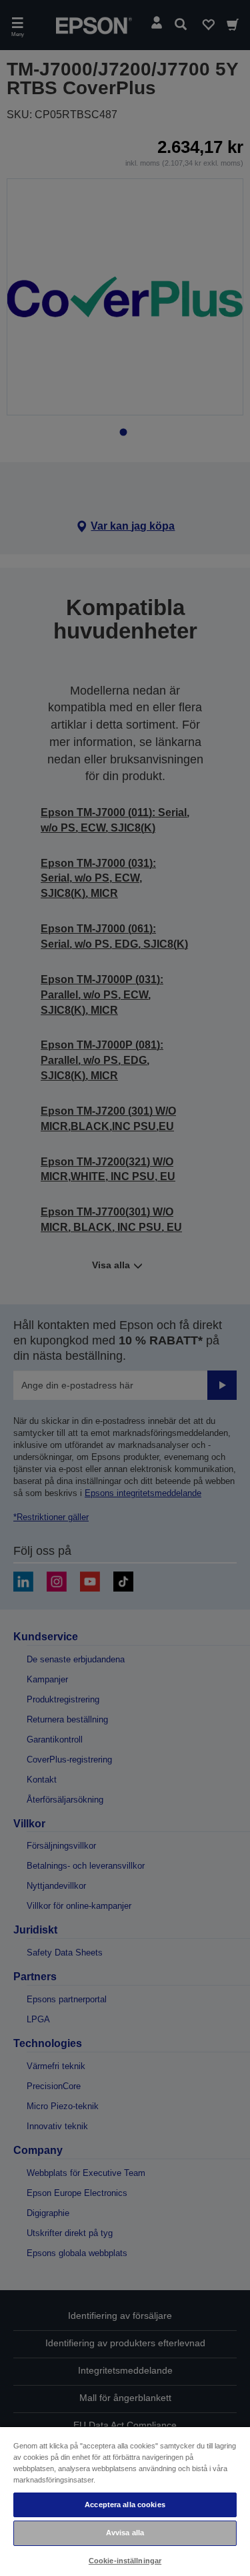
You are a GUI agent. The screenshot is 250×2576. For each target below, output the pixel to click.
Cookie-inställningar (125, 2561)
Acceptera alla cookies (125, 2505)
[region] (125, 2501)
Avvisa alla (125, 2533)
